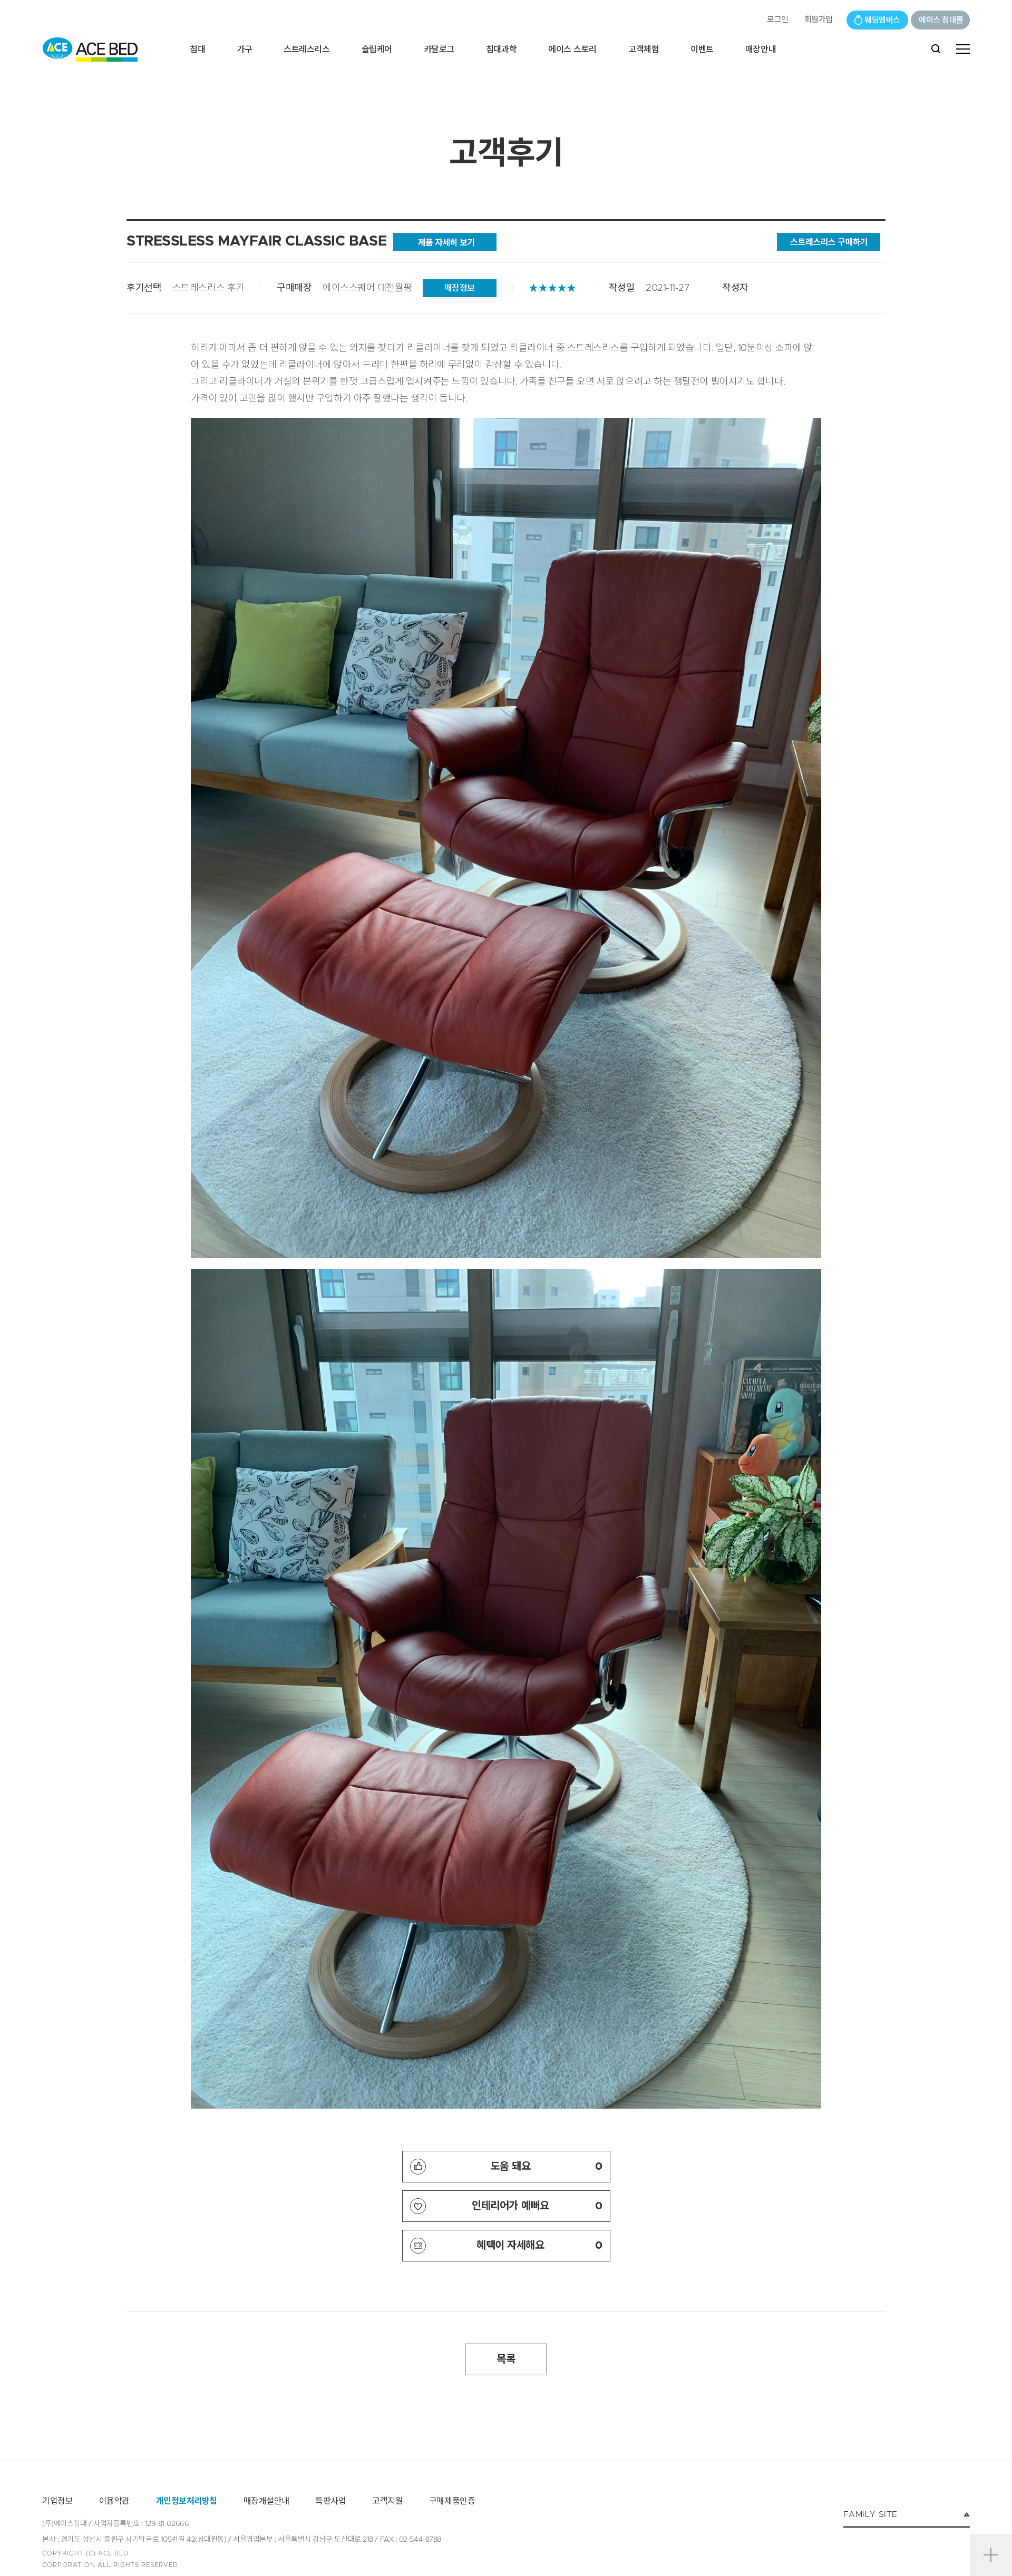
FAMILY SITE (870, 2514)
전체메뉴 (963, 49)
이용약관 (114, 2501)
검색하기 (936, 49)
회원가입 (819, 20)
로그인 (778, 20)
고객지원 (387, 2501)
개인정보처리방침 (187, 2501)
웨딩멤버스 (882, 20)
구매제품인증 (452, 2501)
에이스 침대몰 (941, 20)
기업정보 (57, 2501)
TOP (991, 2521)
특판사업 (330, 2501)
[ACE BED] (90, 50)
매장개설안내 (266, 2501)
